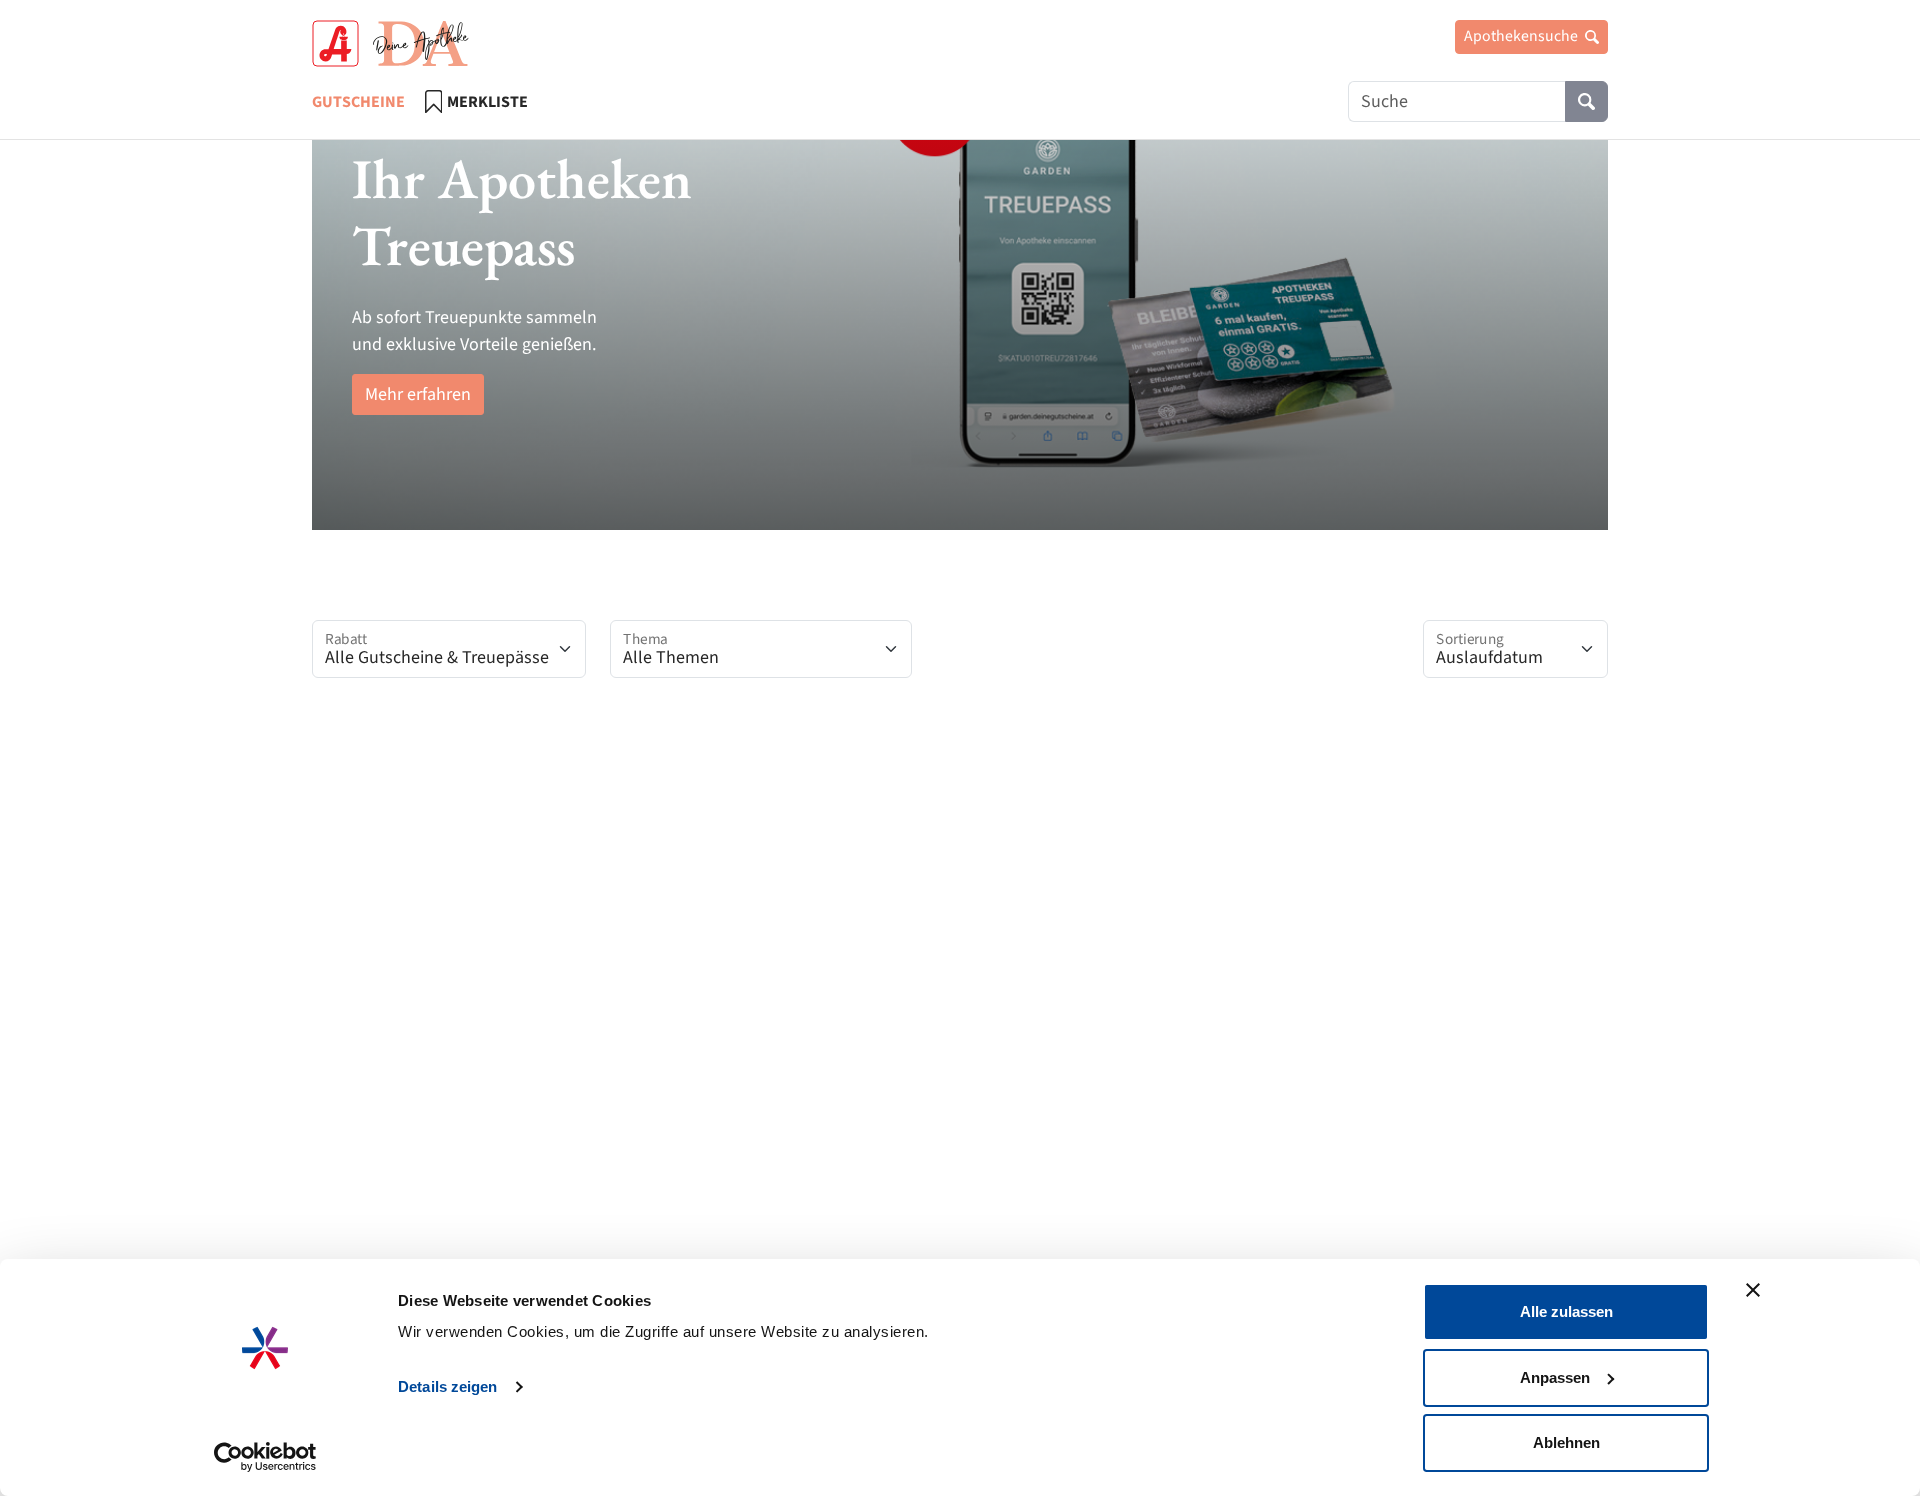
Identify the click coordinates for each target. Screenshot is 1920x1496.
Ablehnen (1566, 1442)
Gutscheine (358, 102)
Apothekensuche (1522, 36)
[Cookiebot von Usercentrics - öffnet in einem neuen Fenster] (265, 1457)
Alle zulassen (1566, 1311)
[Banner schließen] (1753, 1290)
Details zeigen (447, 1386)
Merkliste (487, 102)
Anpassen (1555, 1377)
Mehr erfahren (418, 394)
